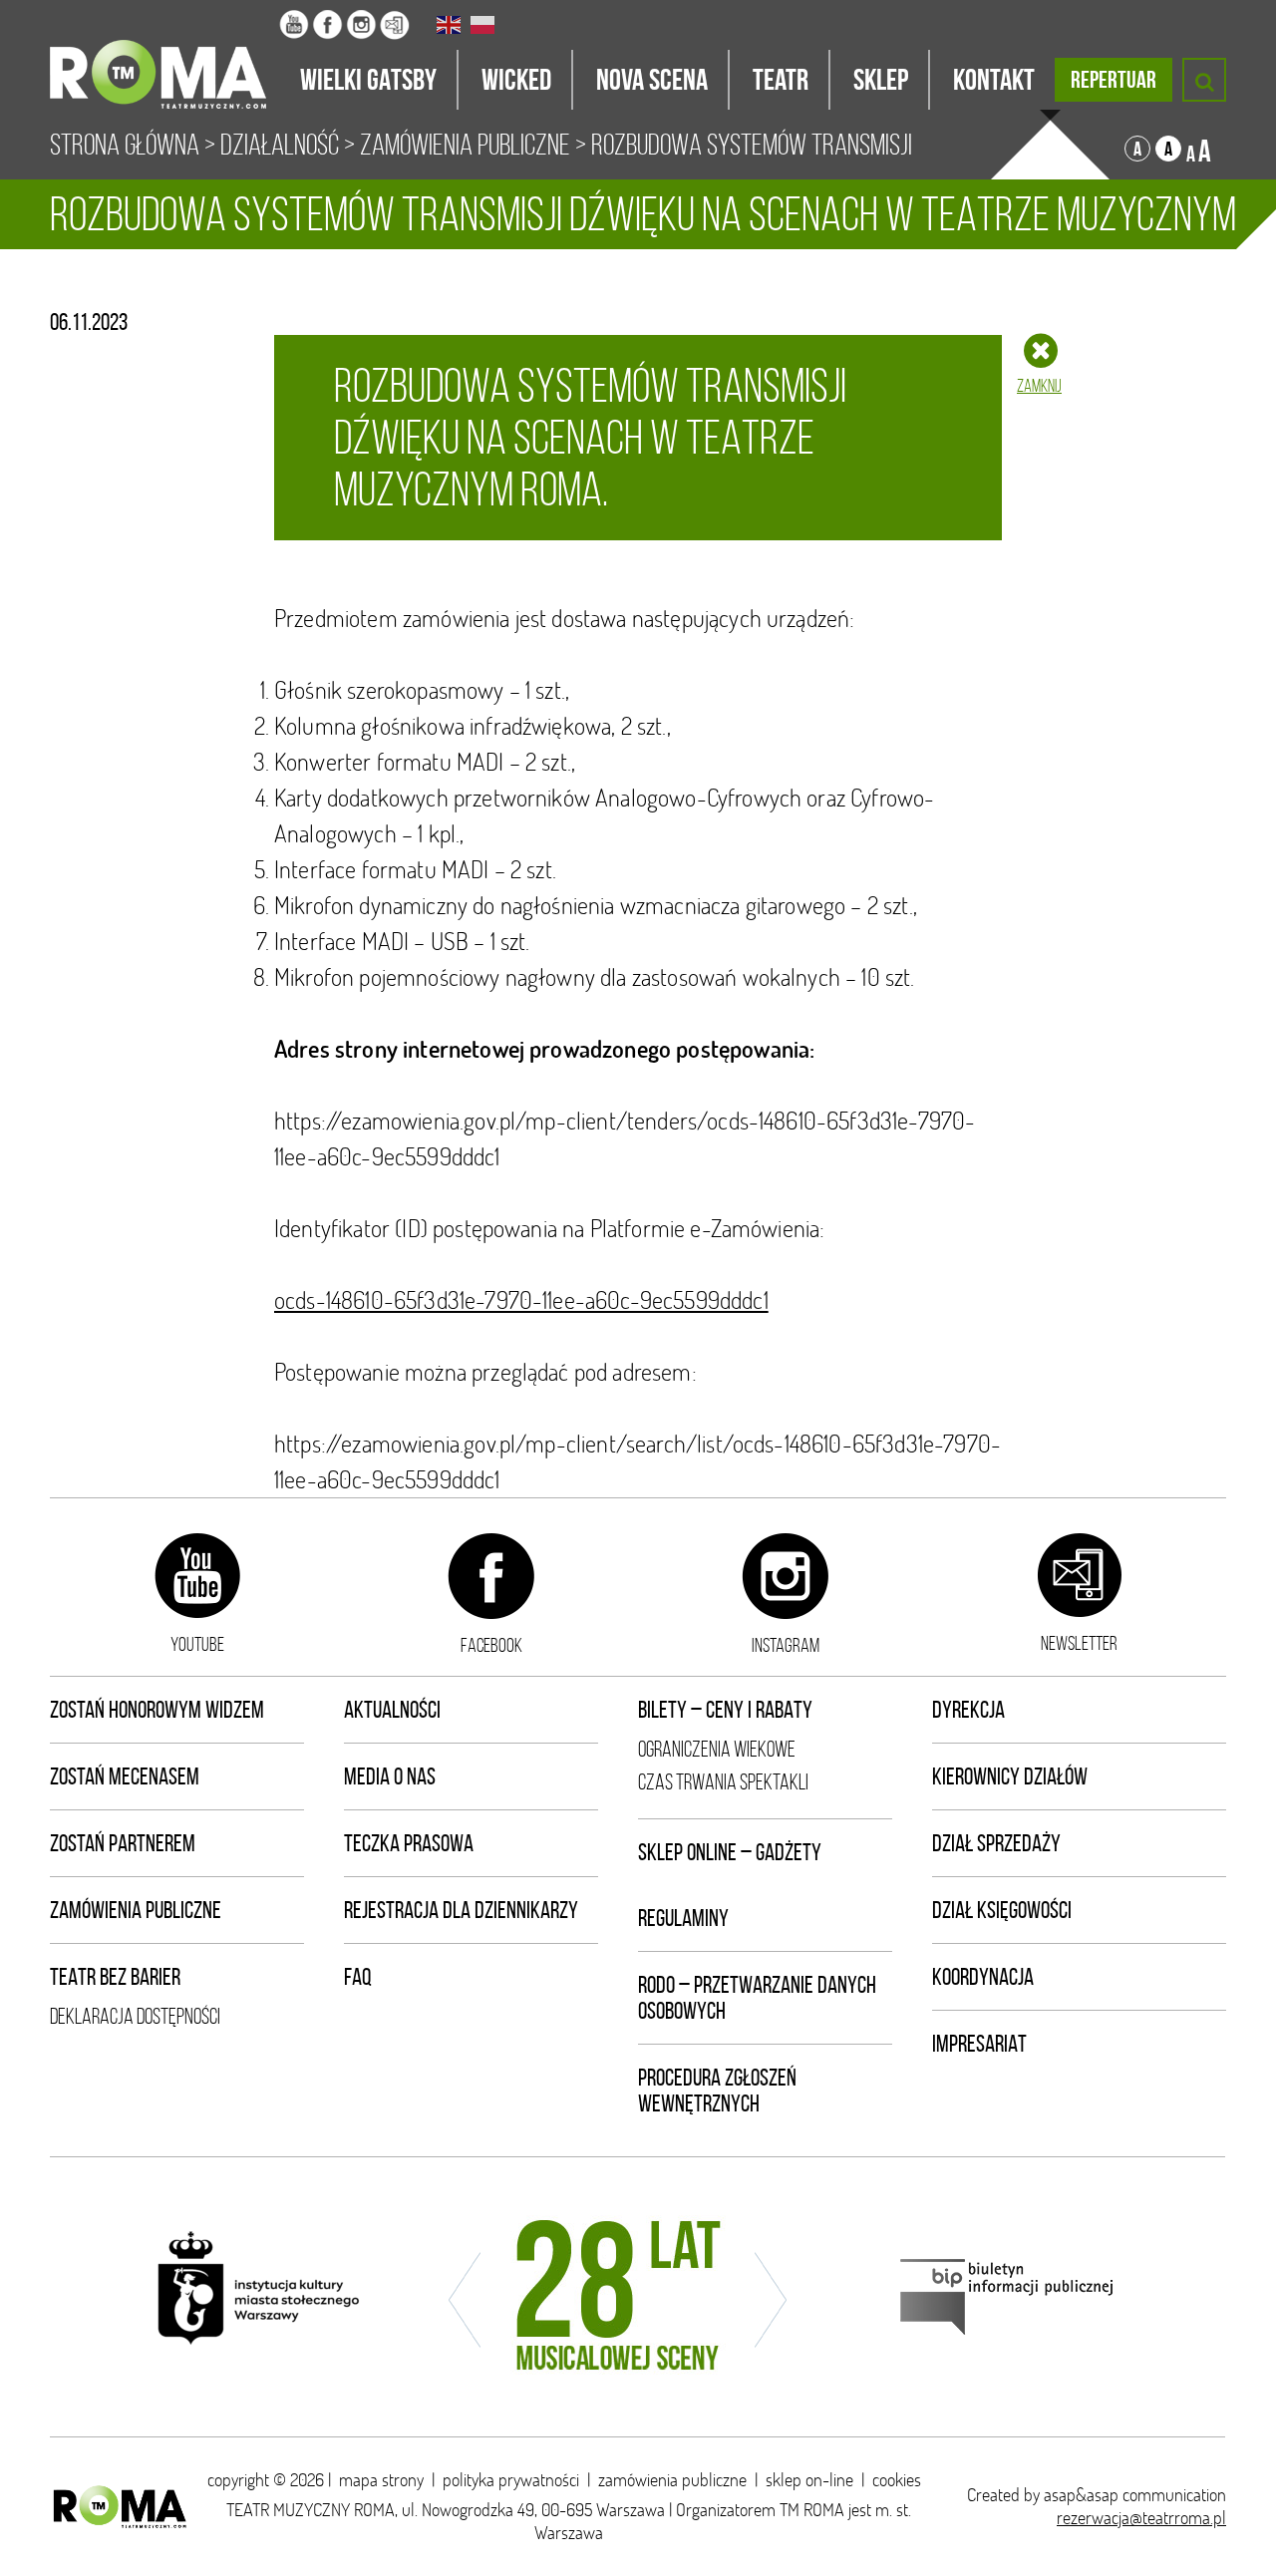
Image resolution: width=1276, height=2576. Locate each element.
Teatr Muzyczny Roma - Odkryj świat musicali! (164, 55)
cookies (897, 2480)
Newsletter (1079, 1643)
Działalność (280, 145)
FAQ (358, 1977)
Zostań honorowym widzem (157, 1710)
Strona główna (125, 145)
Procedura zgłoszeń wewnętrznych (717, 2091)
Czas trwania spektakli (723, 1782)
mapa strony (381, 2480)
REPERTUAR (1114, 80)
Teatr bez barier (115, 1977)
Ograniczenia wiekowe (717, 1749)
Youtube (197, 1644)
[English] (450, 25)
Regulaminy (683, 1918)
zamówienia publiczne (672, 2480)
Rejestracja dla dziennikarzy (461, 1910)
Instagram (786, 1645)
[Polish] (483, 25)
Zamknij (1039, 386)
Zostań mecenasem (125, 1776)
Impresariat (979, 2044)
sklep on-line (809, 2480)
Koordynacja (983, 1977)
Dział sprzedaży (996, 1843)
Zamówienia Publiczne (465, 145)
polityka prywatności (511, 2480)
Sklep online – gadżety (730, 1852)
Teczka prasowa (409, 1843)
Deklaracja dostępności (135, 2016)
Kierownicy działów (1010, 1776)
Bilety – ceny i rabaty (725, 1710)
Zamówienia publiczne (136, 1910)
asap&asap (1081, 2495)
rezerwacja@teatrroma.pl (1141, 2518)
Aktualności (392, 1710)
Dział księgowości (1002, 1910)
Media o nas (390, 1776)
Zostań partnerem (123, 1843)
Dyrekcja (968, 1710)
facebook (491, 1645)
